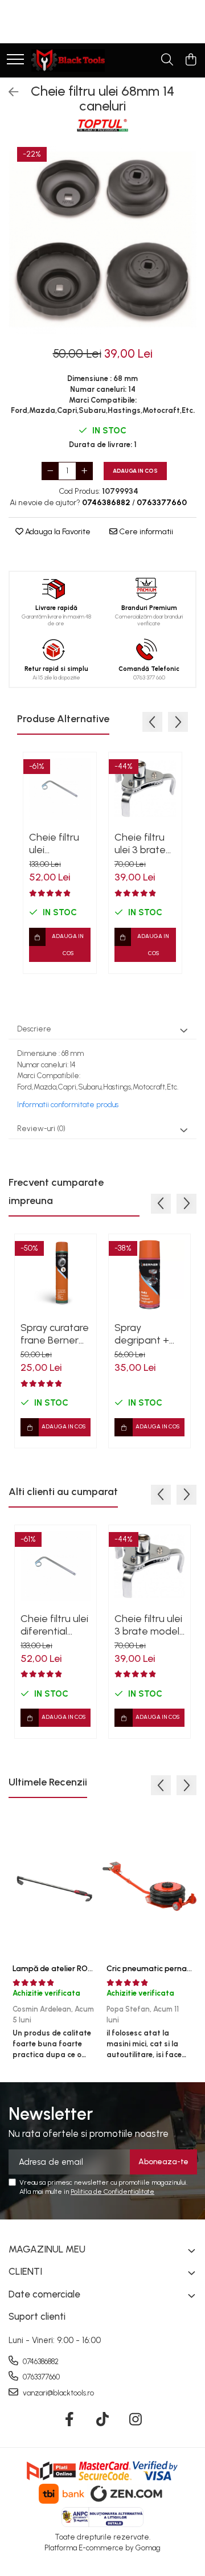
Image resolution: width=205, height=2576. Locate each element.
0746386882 (40, 2362)
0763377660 (40, 2377)
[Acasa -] (68, 60)
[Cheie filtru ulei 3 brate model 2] (145, 789)
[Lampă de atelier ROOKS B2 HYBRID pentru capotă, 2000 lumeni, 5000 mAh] (56, 1886)
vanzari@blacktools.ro (58, 2393)
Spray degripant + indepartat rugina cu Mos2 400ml (149, 1334)
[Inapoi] (9, 92)
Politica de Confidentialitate (112, 2192)
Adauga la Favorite (57, 532)
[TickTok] (103, 2420)
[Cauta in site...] (167, 60)
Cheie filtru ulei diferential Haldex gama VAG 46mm (60, 843)
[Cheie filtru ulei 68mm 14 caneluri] (102, 240)
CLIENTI (25, 2271)
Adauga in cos (135, 471)
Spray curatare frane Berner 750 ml (55, 1334)
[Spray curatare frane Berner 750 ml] (56, 1275)
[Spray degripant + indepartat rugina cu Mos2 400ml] (149, 1275)
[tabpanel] (102, 240)
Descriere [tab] (34, 1029)
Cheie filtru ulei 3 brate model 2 (140, 843)
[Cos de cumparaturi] (190, 60)
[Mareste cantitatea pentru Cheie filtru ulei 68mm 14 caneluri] (84, 471)
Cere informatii (145, 532)
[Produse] (15, 60)
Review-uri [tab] (41, 1129)
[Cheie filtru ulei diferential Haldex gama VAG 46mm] (60, 789)
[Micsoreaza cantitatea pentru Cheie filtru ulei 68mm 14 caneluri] (50, 471)
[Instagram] (136, 2420)
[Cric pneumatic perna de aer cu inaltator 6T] (149, 1886)
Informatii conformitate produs (68, 1105)
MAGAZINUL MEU (47, 2249)
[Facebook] (70, 2420)
